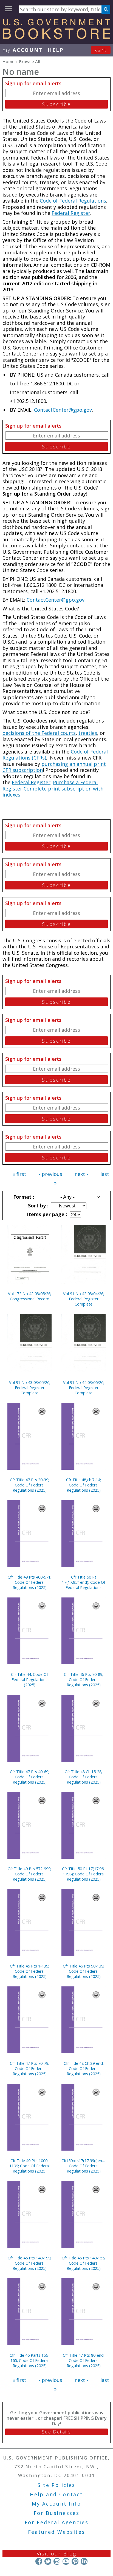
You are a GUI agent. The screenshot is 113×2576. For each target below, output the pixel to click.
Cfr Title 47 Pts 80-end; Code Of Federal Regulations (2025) (84, 2360)
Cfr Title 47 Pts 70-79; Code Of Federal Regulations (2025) (29, 2069)
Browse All (29, 61)
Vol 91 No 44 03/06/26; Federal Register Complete (84, 1388)
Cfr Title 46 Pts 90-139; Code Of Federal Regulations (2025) (84, 1971)
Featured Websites (57, 2532)
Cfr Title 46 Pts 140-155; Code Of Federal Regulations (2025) (84, 2263)
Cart (101, 50)
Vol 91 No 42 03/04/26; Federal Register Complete (84, 1299)
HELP (56, 50)
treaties (88, 733)
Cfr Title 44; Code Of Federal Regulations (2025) (29, 1680)
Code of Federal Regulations (72, 201)
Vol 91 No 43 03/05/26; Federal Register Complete (30, 1388)
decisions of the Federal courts (39, 733)
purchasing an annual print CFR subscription (54, 767)
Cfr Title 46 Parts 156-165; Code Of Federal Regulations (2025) (29, 2360)
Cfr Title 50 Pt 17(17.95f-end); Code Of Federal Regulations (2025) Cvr (84, 1582)
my (23, 50)
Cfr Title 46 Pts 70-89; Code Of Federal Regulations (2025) (84, 1680)
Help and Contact (56, 2494)
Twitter (48, 2561)
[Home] (56, 37)
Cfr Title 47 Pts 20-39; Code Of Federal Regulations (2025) (29, 1485)
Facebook (39, 2561)
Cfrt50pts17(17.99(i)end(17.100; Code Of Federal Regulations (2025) (84, 2166)
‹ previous (51, 1174)
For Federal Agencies (57, 2522)
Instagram (57, 2561)
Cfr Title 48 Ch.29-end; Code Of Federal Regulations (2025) (84, 2069)
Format (23, 1197)
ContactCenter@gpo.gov (63, 410)
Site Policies (56, 2485)
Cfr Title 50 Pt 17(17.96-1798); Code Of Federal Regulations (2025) (84, 1874)
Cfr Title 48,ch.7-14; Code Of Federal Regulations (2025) (84, 1485)
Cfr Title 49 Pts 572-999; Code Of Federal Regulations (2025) (29, 1874)
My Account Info (56, 2504)
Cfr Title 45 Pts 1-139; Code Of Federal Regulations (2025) (29, 1971)
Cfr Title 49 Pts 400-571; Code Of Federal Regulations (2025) (29, 1582)
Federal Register (71, 213)
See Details (56, 2432)
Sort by (38, 1205)
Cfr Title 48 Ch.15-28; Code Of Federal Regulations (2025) (84, 1777)
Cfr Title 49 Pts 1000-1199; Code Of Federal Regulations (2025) (29, 2166)
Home (9, 61)
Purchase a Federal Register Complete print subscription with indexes (53, 788)
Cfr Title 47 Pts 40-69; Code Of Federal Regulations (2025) (29, 1777)
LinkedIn (84, 2561)
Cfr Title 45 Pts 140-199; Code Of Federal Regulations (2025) (29, 2263)
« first (19, 1174)
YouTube (66, 2561)
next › (81, 1174)
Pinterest (75, 2561)
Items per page (46, 1214)
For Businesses (57, 2513)
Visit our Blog (57, 2554)
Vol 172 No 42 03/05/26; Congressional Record (30, 1296)
